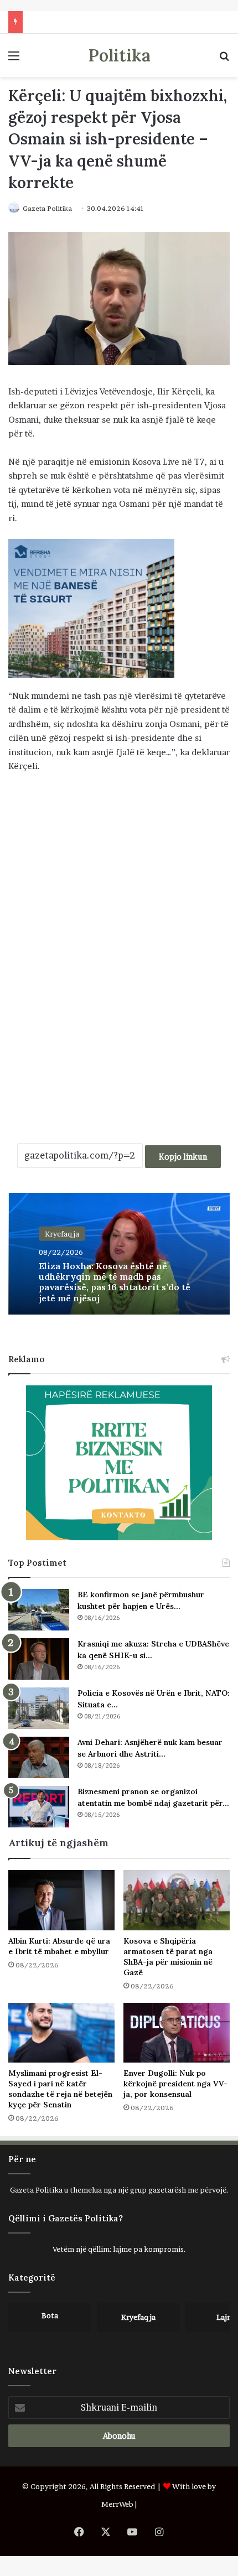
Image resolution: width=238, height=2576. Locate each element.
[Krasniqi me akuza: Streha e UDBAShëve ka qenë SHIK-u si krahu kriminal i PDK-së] (39, 1659)
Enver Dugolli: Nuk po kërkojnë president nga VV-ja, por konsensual (175, 2084)
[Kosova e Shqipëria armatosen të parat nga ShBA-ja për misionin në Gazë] (177, 1900)
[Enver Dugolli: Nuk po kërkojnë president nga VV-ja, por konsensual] (177, 2033)
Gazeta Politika (47, 208)
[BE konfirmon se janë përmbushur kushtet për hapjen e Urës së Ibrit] (39, 1610)
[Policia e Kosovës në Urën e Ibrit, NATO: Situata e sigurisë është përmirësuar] (39, 1708)
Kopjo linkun (183, 1157)
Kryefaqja (62, 1234)
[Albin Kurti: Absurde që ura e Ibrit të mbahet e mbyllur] (61, 1900)
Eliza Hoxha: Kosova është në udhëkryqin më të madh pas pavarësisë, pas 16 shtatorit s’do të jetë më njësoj (115, 1282)
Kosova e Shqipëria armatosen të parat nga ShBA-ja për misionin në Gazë (168, 1957)
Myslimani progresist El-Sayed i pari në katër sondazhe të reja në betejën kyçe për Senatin (60, 2089)
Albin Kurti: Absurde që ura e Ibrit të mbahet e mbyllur (59, 1946)
